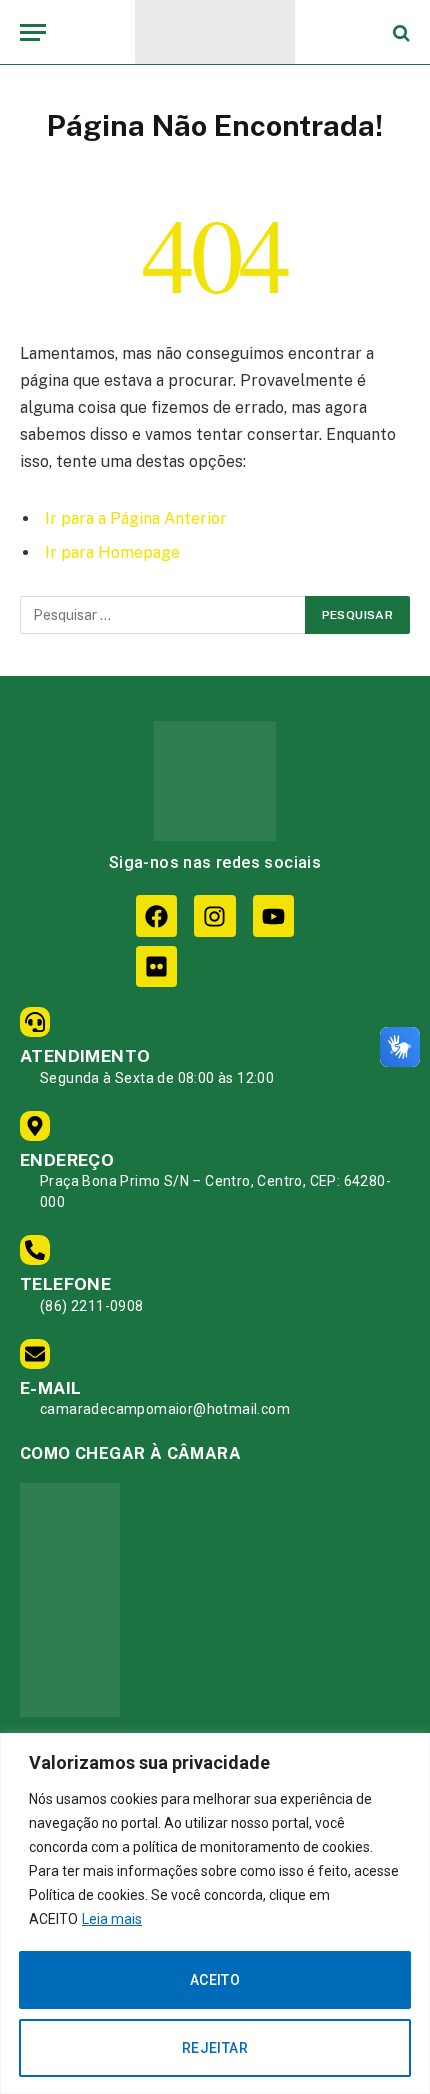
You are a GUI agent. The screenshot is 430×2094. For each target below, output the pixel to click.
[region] (215, 1913)
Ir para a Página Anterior (136, 518)
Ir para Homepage (112, 552)
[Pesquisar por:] (163, 615)
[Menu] (33, 32)
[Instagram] (214, 915)
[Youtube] (273, 915)
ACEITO (215, 1980)
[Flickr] (156, 966)
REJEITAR (215, 2048)
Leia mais (112, 1919)
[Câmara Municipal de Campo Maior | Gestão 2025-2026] (215, 32)
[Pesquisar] (399, 32)
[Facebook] (156, 915)
